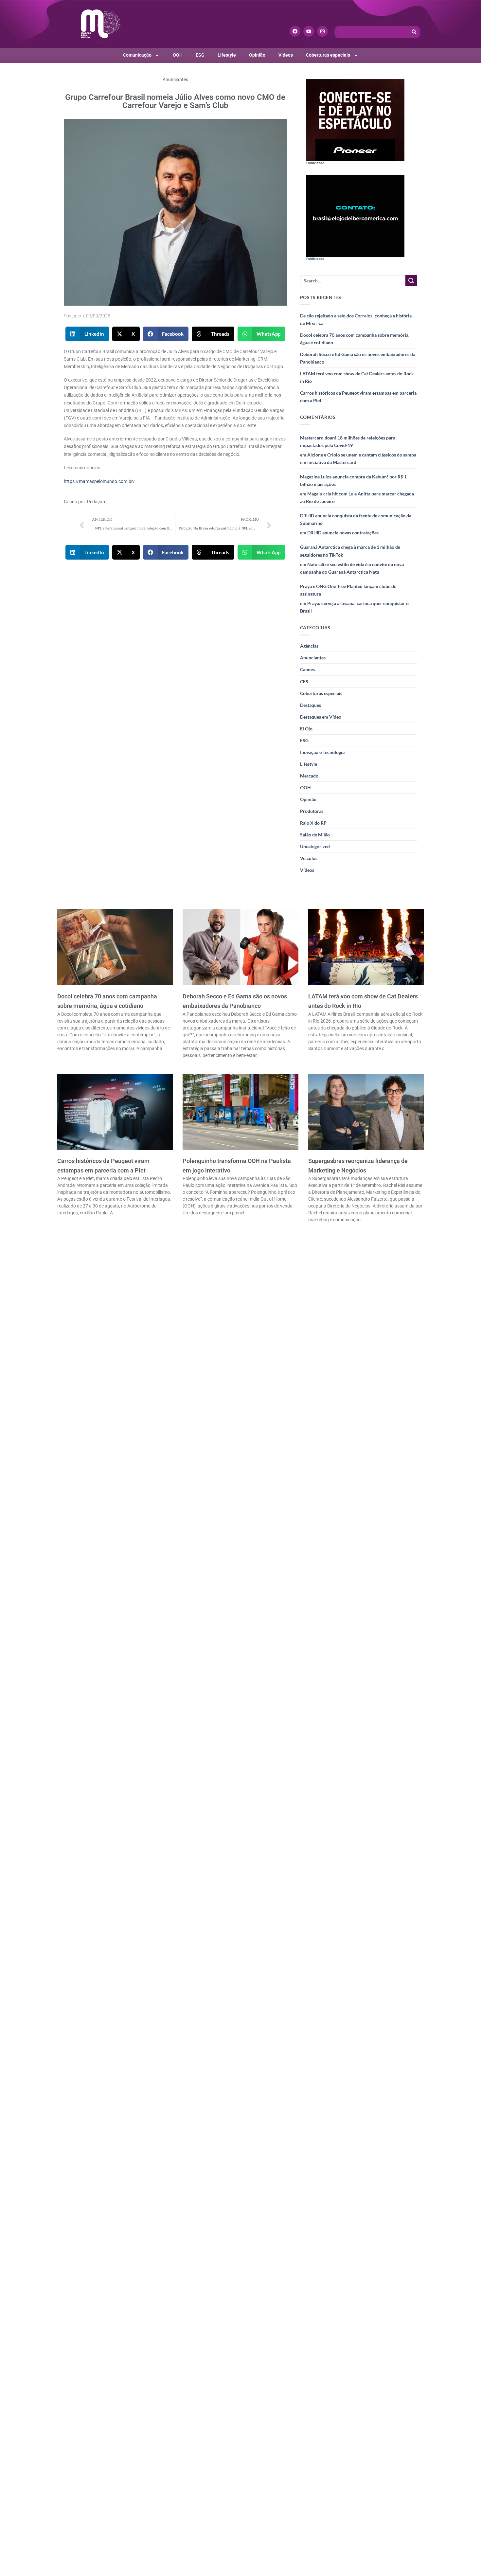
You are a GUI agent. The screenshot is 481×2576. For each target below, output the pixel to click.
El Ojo (306, 729)
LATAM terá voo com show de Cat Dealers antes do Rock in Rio (357, 377)
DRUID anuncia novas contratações (343, 533)
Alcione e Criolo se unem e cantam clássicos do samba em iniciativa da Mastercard (358, 458)
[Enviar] (411, 281)
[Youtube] (309, 31)
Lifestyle (227, 55)
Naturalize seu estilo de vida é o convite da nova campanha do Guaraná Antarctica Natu (352, 568)
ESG (200, 55)
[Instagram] (322, 31)
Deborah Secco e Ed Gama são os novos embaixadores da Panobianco (358, 358)
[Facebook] (295, 31)
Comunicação (137, 55)
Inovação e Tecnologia (322, 752)
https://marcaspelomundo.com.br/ (99, 482)
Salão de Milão (315, 835)
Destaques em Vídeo (321, 717)
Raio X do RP (313, 823)
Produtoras (312, 811)
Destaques (311, 705)
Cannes (307, 669)
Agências (309, 646)
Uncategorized (315, 846)
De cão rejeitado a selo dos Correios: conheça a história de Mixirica (356, 319)
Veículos (309, 858)
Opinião (257, 55)
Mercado (309, 776)
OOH (178, 55)
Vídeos (286, 55)
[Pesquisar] (414, 32)
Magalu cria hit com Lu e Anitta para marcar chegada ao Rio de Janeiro (357, 497)
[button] (87, 334)
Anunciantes (175, 80)
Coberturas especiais (328, 55)
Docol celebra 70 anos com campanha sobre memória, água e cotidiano (355, 339)
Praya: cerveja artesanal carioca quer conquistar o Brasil (354, 607)
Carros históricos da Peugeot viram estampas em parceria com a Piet (358, 397)
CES (304, 681)
